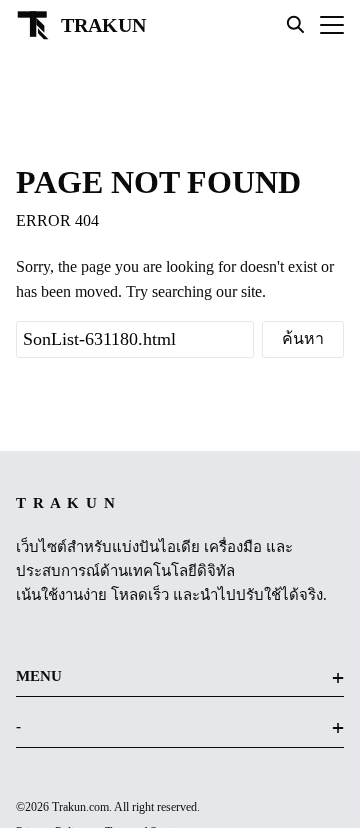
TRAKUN (103, 25)
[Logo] (33, 25)
